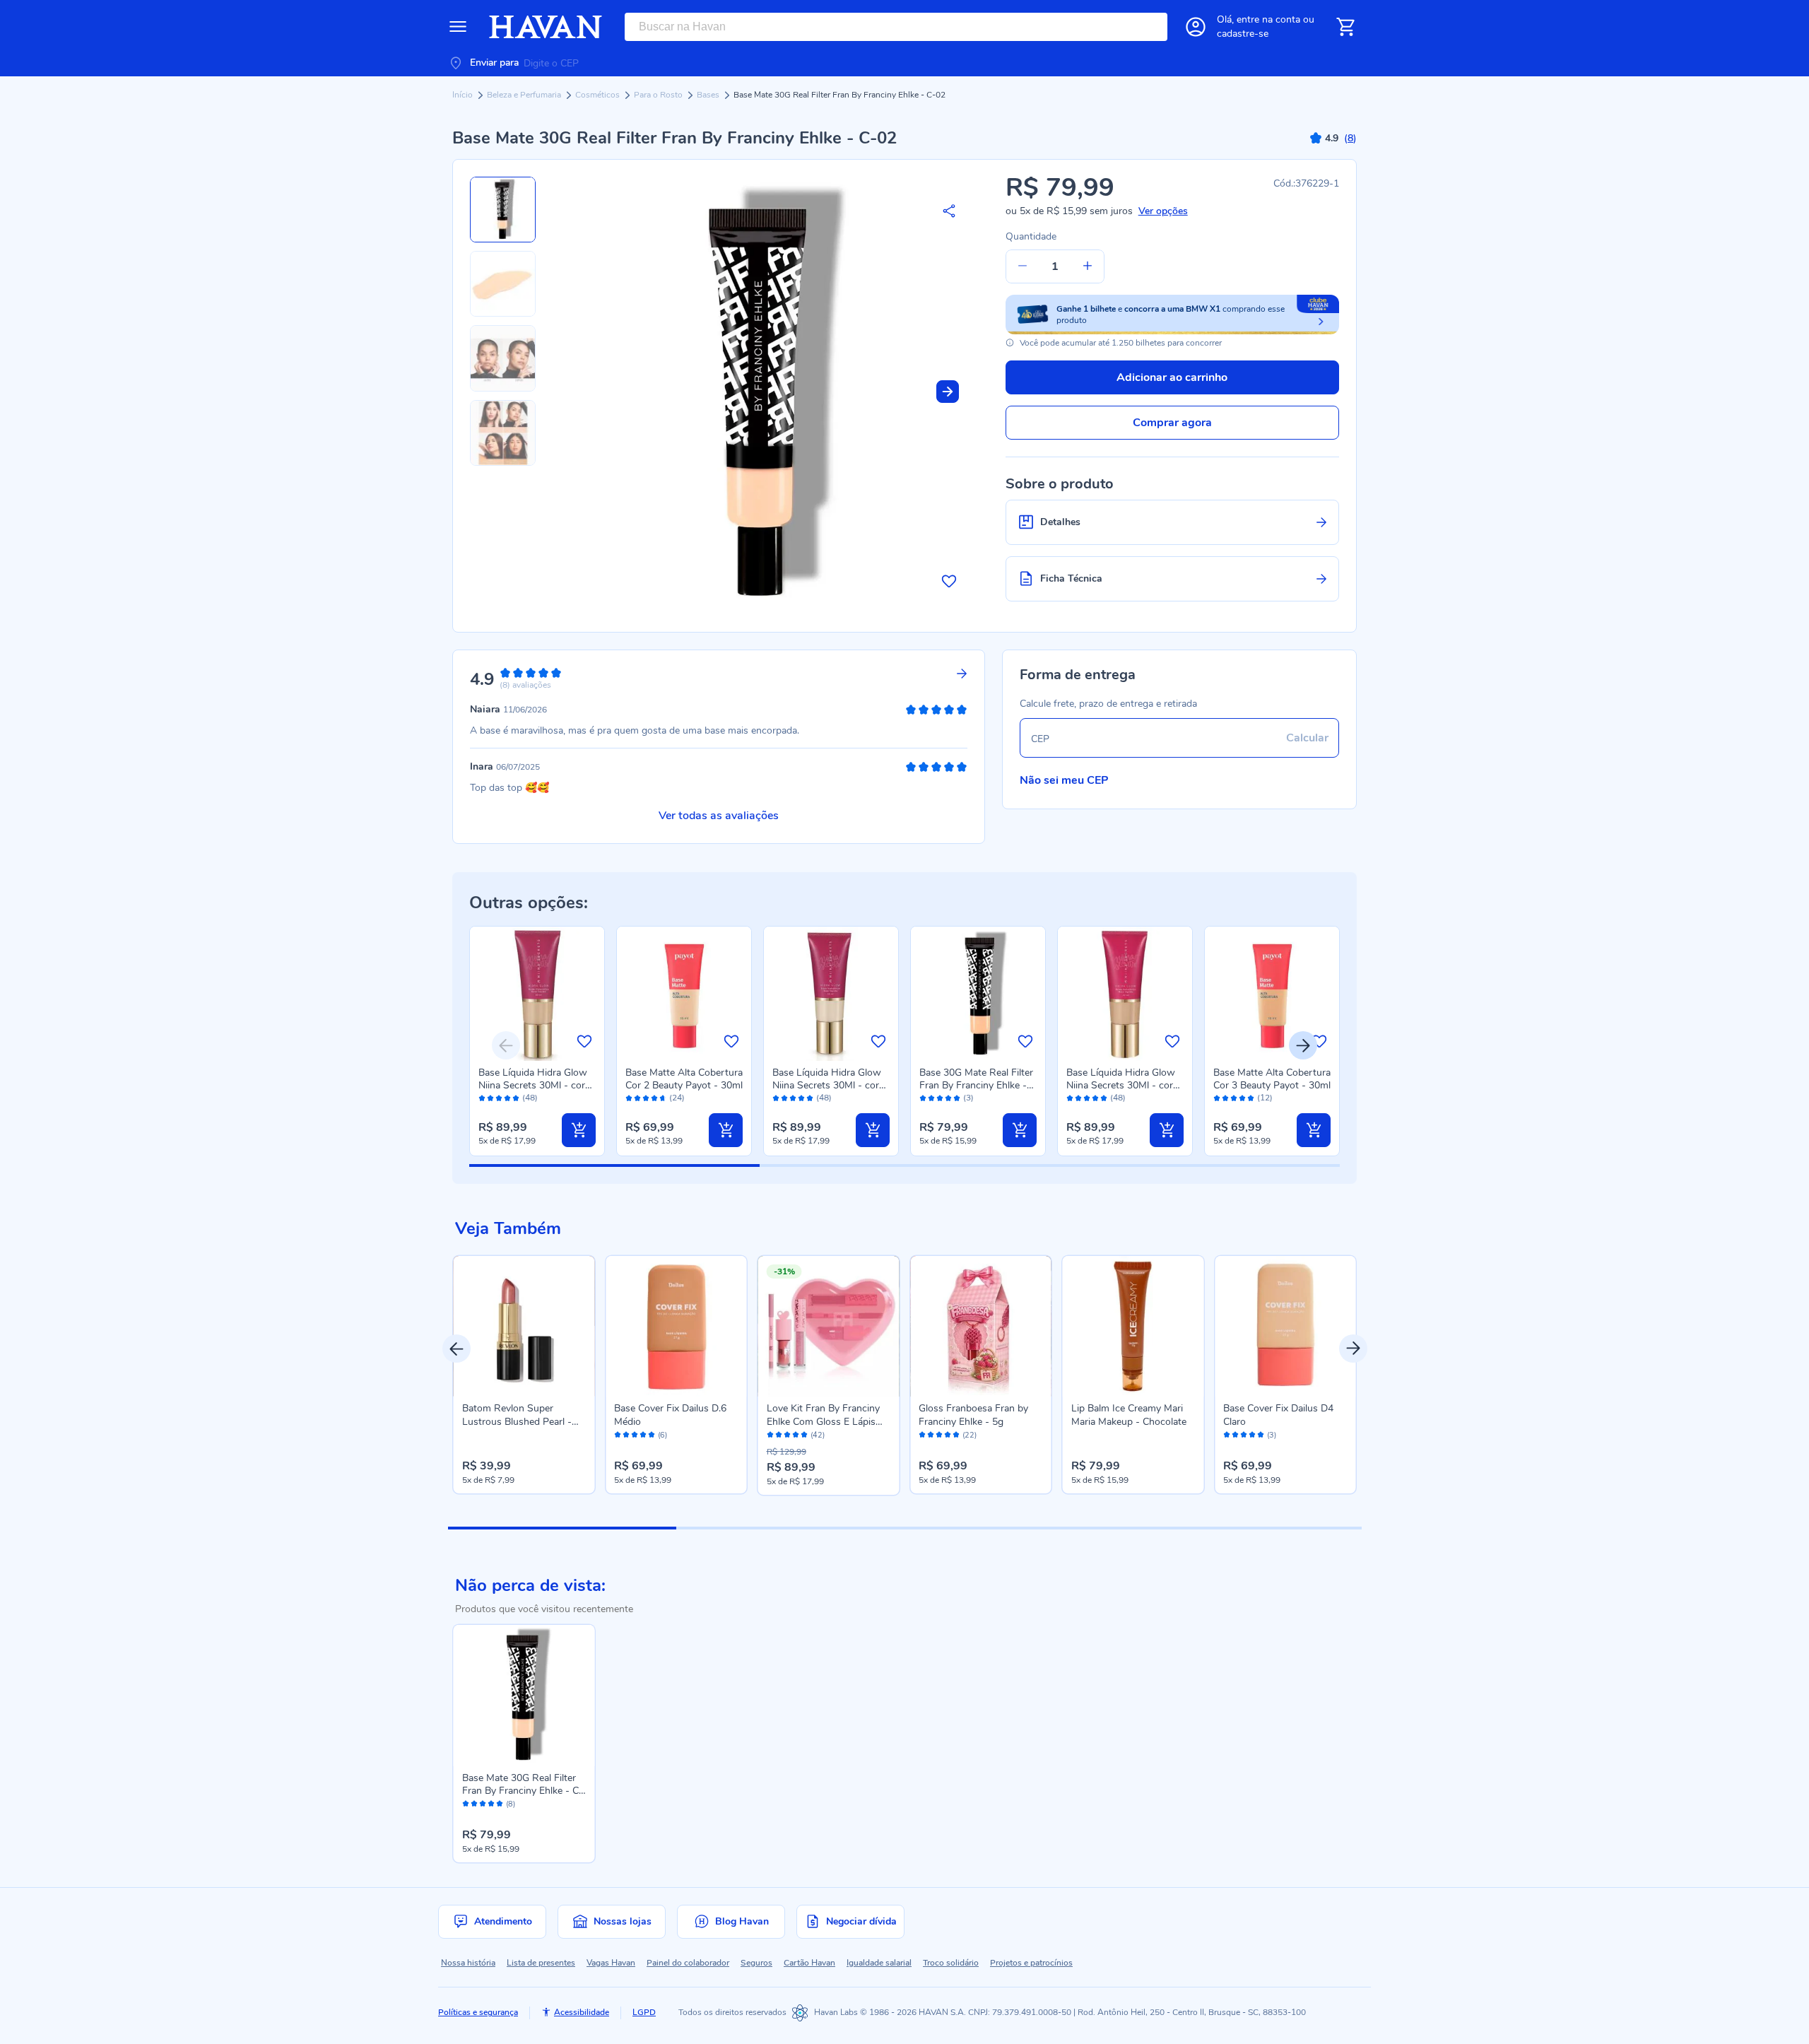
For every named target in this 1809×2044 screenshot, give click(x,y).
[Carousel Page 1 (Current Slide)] (562, 1528)
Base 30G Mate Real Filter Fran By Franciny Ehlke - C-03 (976, 1085)
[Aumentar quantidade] (1088, 266)
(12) (1265, 1098)
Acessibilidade (582, 2012)
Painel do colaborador (688, 1963)
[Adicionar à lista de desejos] (949, 581)
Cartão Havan (809, 1963)
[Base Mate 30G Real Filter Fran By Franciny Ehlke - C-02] (524, 1696)
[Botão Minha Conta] (1196, 27)
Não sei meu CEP (1064, 780)
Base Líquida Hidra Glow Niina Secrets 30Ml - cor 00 (827, 1085)
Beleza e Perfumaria (525, 95)
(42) (818, 1435)
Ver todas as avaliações (719, 816)
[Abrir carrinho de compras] (1345, 27)
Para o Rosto (659, 95)
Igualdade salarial (879, 1963)
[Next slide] (948, 392)
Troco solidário (951, 1963)
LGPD (644, 2012)
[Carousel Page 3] (1019, 1528)
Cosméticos (599, 95)
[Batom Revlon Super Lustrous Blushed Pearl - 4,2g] (524, 1327)
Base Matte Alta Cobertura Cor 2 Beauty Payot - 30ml (684, 1079)
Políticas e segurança (478, 2012)
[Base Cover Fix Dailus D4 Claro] (1285, 1327)
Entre (1268, 19)
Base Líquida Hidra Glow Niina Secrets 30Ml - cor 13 (1121, 1085)
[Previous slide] (506, 1045)
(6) (662, 1435)
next (1353, 1349)
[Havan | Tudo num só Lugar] (546, 27)
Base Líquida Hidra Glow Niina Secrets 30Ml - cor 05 (533, 1085)
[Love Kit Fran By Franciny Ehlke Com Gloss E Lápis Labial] (829, 1327)
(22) (970, 1435)
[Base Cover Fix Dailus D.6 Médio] (676, 1327)
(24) (677, 1098)
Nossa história (468, 1963)
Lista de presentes (541, 1963)
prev (456, 1349)
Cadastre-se (1243, 34)
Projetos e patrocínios (1031, 1963)
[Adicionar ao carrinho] (579, 1130)
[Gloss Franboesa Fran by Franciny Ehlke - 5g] (981, 1327)
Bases (709, 95)
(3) (968, 1098)
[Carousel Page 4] (1247, 1528)
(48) (530, 1098)
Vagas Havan (611, 1963)
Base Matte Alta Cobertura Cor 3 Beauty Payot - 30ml (1272, 1079)
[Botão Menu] (458, 27)
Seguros (756, 1963)
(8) (511, 1804)
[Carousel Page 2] (790, 1528)
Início (464, 95)
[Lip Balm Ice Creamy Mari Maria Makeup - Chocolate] (1133, 1327)
